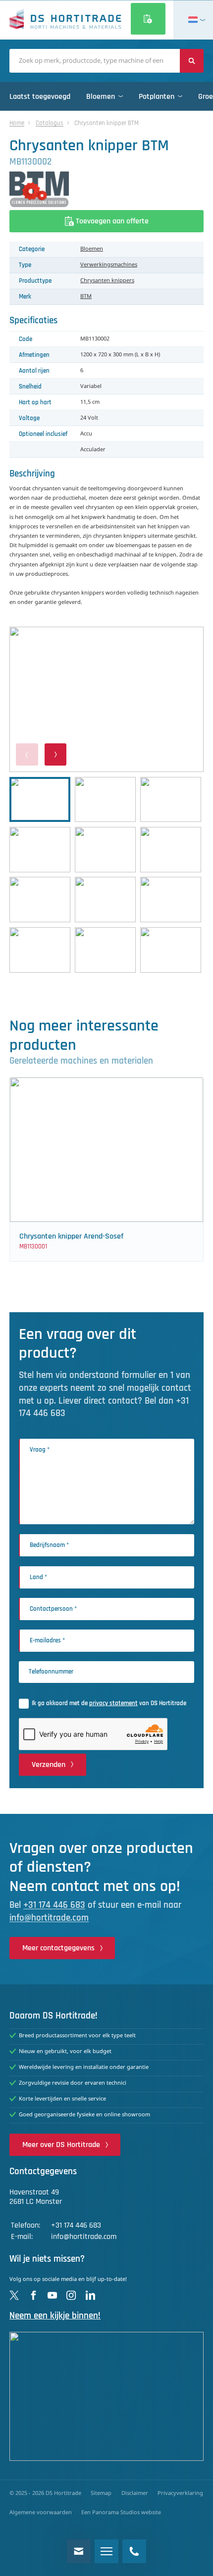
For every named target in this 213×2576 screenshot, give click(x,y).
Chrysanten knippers (107, 281)
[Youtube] (52, 2296)
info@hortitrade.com (49, 1918)
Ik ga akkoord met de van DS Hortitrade (109, 1703)
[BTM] (106, 189)
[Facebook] (33, 2296)
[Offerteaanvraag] (148, 19)
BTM (86, 297)
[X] (14, 2296)
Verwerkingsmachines (109, 265)
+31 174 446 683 (54, 1905)
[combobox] (95, 61)
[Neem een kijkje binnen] (106, 2396)
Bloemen (92, 249)
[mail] (79, 2551)
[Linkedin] (90, 2296)
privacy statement (113, 1703)
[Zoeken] (192, 61)
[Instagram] (71, 2296)
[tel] (134, 2551)
